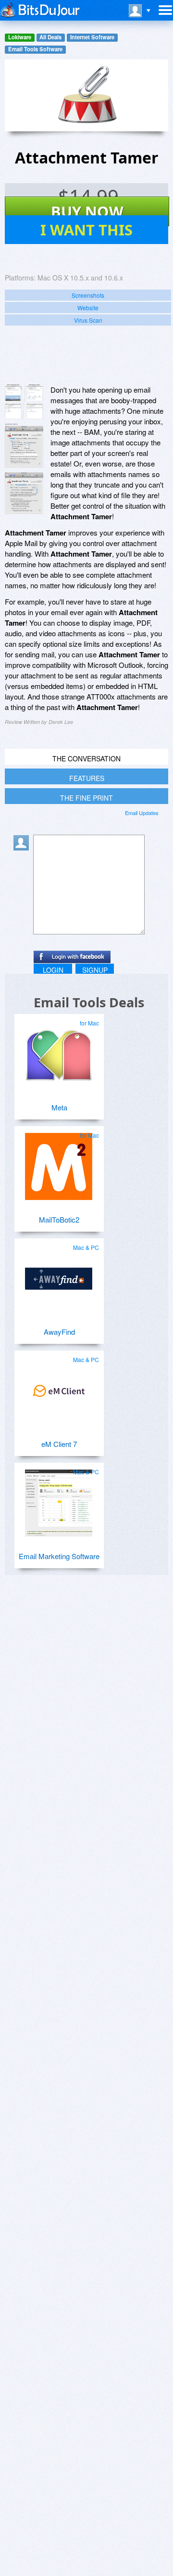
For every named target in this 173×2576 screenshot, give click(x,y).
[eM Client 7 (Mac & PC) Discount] (59, 1387)
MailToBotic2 (59, 1219)
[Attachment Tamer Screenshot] (24, 402)
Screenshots (88, 295)
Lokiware (20, 37)
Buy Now (87, 211)
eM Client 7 (59, 1444)
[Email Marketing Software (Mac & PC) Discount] (59, 1499)
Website (88, 308)
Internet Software (92, 37)
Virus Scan (88, 320)
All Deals (50, 37)
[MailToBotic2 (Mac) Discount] (59, 1163)
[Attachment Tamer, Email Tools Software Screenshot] (24, 493)
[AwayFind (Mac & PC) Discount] (59, 1275)
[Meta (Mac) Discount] (59, 1050)
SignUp (95, 970)
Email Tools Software (35, 49)
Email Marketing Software (59, 1556)
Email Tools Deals (89, 1002)
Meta (59, 1107)
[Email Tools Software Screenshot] (24, 446)
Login (53, 970)
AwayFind (59, 1332)
